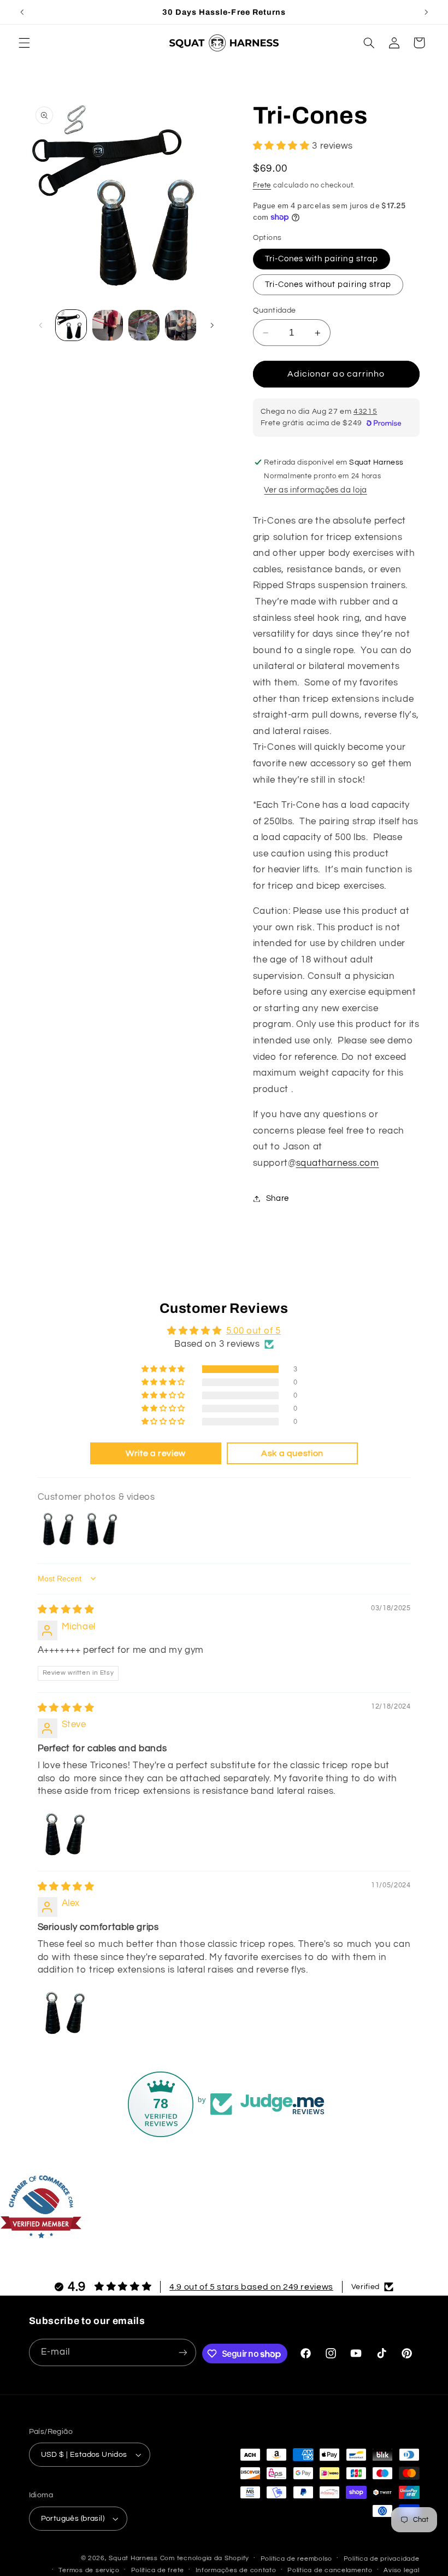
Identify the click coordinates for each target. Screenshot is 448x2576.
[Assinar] (183, 2352)
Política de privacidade (382, 2559)
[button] (24, 43)
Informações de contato (236, 2570)
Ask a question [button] (292, 1453)
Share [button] (278, 1198)
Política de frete (158, 2570)
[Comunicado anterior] (22, 12)
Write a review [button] (156, 1453)
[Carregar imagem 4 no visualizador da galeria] (144, 325)
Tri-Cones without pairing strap (328, 284)
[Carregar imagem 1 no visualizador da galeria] (71, 325)
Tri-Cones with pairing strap (322, 259)
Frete (262, 186)
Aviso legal (401, 2570)
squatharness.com (338, 1163)
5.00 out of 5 (254, 1331)
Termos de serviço (89, 2570)
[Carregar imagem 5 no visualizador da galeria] (180, 325)
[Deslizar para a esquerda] (41, 325)
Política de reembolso (296, 2559)
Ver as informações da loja (315, 490)
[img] (66, 1610)
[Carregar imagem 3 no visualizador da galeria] (108, 325)
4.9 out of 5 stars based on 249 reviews (251, 2287)
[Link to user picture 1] (64, 1833)
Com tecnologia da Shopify (205, 2558)
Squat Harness (133, 2558)
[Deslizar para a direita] (212, 325)
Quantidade (275, 310)
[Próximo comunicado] (426, 12)
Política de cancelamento (330, 2570)
